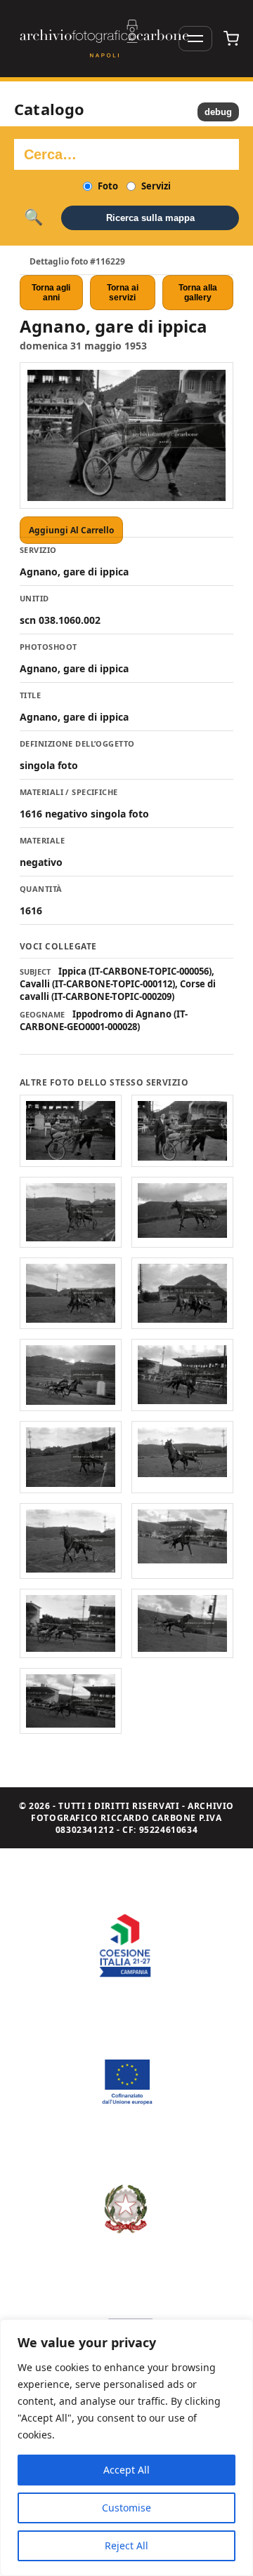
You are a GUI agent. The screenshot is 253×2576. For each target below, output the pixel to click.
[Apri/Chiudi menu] (195, 39)
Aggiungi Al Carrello (71, 530)
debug (218, 112)
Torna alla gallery (198, 293)
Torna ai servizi (123, 293)
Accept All (126, 2470)
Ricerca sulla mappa (150, 218)
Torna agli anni (51, 293)
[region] (126, 2448)
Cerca (33, 218)
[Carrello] (231, 39)
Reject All (126, 2545)
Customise (126, 2508)
